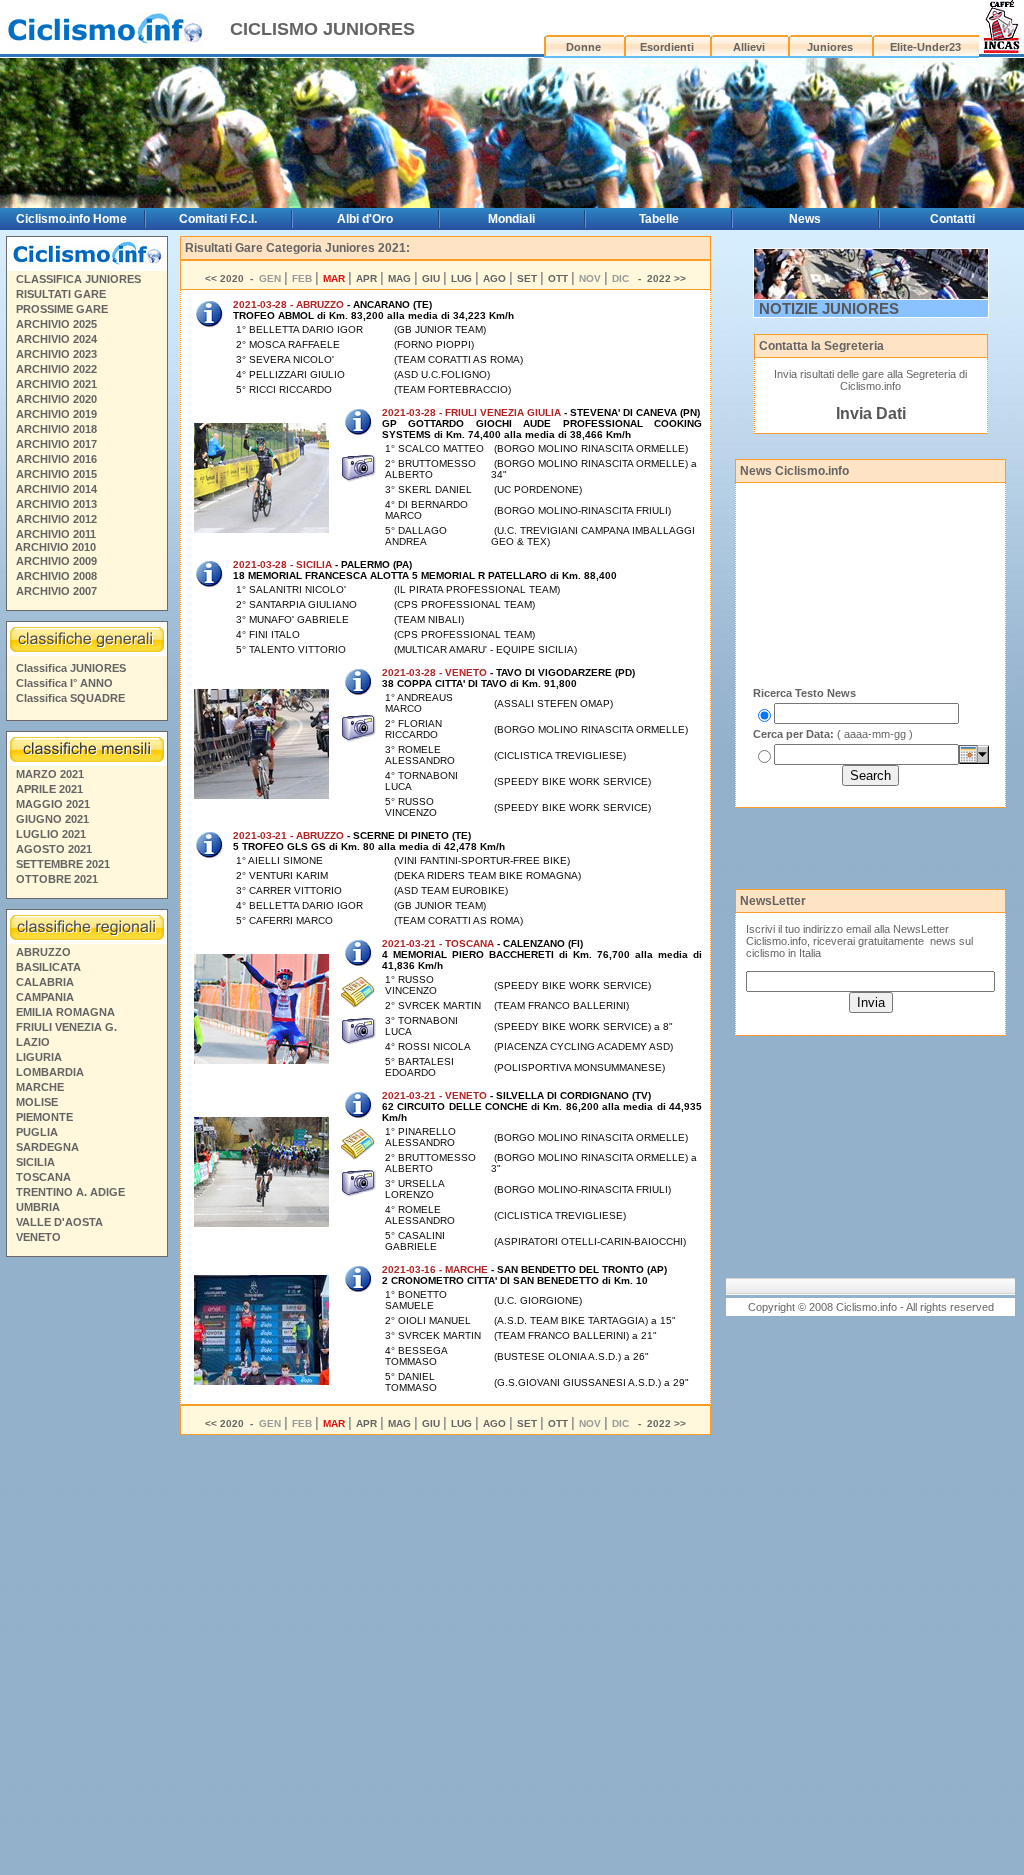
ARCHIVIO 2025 (56, 324)
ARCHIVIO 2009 (56, 561)
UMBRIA (38, 1207)
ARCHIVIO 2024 (56, 339)
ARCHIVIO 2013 (56, 504)
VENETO (38, 1237)
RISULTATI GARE (61, 294)
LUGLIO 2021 (51, 834)
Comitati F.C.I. (218, 219)
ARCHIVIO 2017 (56, 444)
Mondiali (511, 219)
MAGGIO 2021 (53, 804)
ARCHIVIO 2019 (56, 414)
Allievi (749, 47)
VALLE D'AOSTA (59, 1222)
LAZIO (33, 1042)
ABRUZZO (43, 952)
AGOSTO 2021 (54, 849)
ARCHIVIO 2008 (56, 576)
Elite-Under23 (925, 47)
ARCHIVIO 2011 (56, 534)
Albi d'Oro (365, 219)
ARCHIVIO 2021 (56, 384)
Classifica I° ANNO (64, 683)
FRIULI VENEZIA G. (66, 1027)
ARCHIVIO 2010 (55, 547)
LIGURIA (39, 1057)
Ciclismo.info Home (71, 219)
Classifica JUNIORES (71, 668)
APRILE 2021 (49, 789)
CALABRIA (45, 982)
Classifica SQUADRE (70, 698)
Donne (583, 47)
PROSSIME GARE (62, 309)
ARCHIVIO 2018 (56, 429)
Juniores (830, 47)
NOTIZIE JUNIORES (829, 308)
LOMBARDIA (50, 1072)
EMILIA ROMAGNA (65, 1012)
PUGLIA (37, 1132)
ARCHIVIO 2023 (56, 354)
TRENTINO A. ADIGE (70, 1192)
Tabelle (659, 219)
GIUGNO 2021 (52, 819)
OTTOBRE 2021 (57, 879)
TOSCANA (43, 1177)
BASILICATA (48, 967)
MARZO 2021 (50, 774)
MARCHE (40, 1087)
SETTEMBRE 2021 (63, 864)
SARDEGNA (47, 1147)
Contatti (952, 219)
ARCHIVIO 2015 (56, 474)
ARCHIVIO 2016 (56, 459)
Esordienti (667, 47)
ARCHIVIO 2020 (56, 399)
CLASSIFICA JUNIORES (78, 279)
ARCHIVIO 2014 (56, 489)
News (805, 219)
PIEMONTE (44, 1117)
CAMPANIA (45, 997)
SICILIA (35, 1162)
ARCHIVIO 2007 (56, 591)
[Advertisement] (86, 1569)
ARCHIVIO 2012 (56, 519)
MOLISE (37, 1102)
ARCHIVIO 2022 (56, 369)
